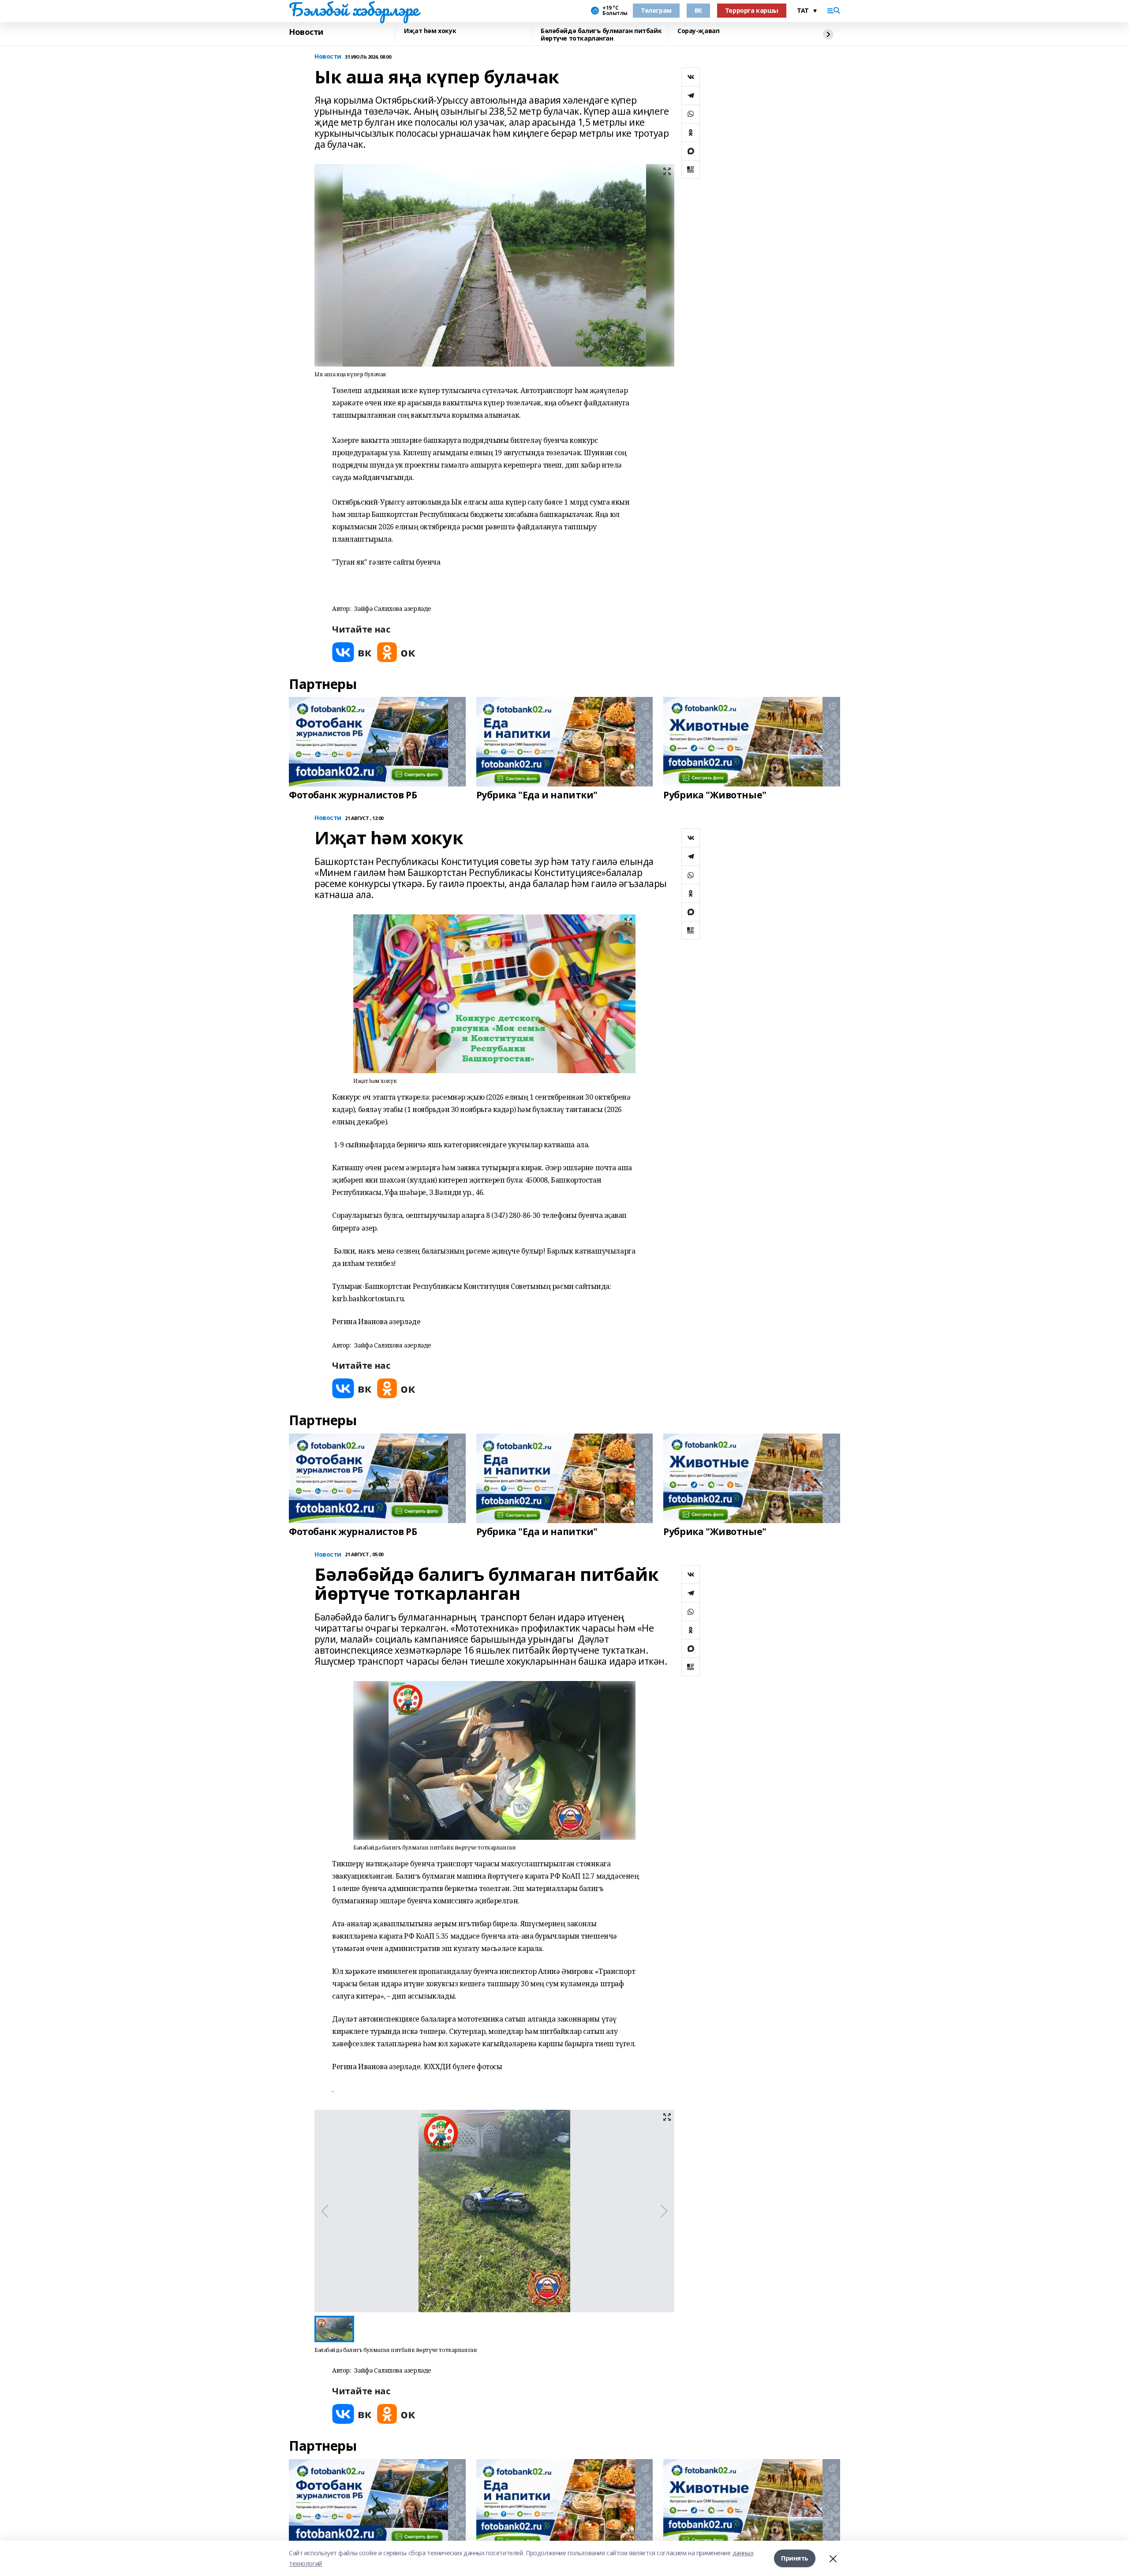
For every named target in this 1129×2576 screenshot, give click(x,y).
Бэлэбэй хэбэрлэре (354, 9)
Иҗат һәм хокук (430, 31)
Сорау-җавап (698, 31)
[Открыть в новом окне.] (352, 652)
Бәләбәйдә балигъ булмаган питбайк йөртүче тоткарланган (601, 35)
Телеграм (656, 10)
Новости (306, 32)
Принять (795, 2558)
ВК (698, 10)
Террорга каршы (752, 10)
